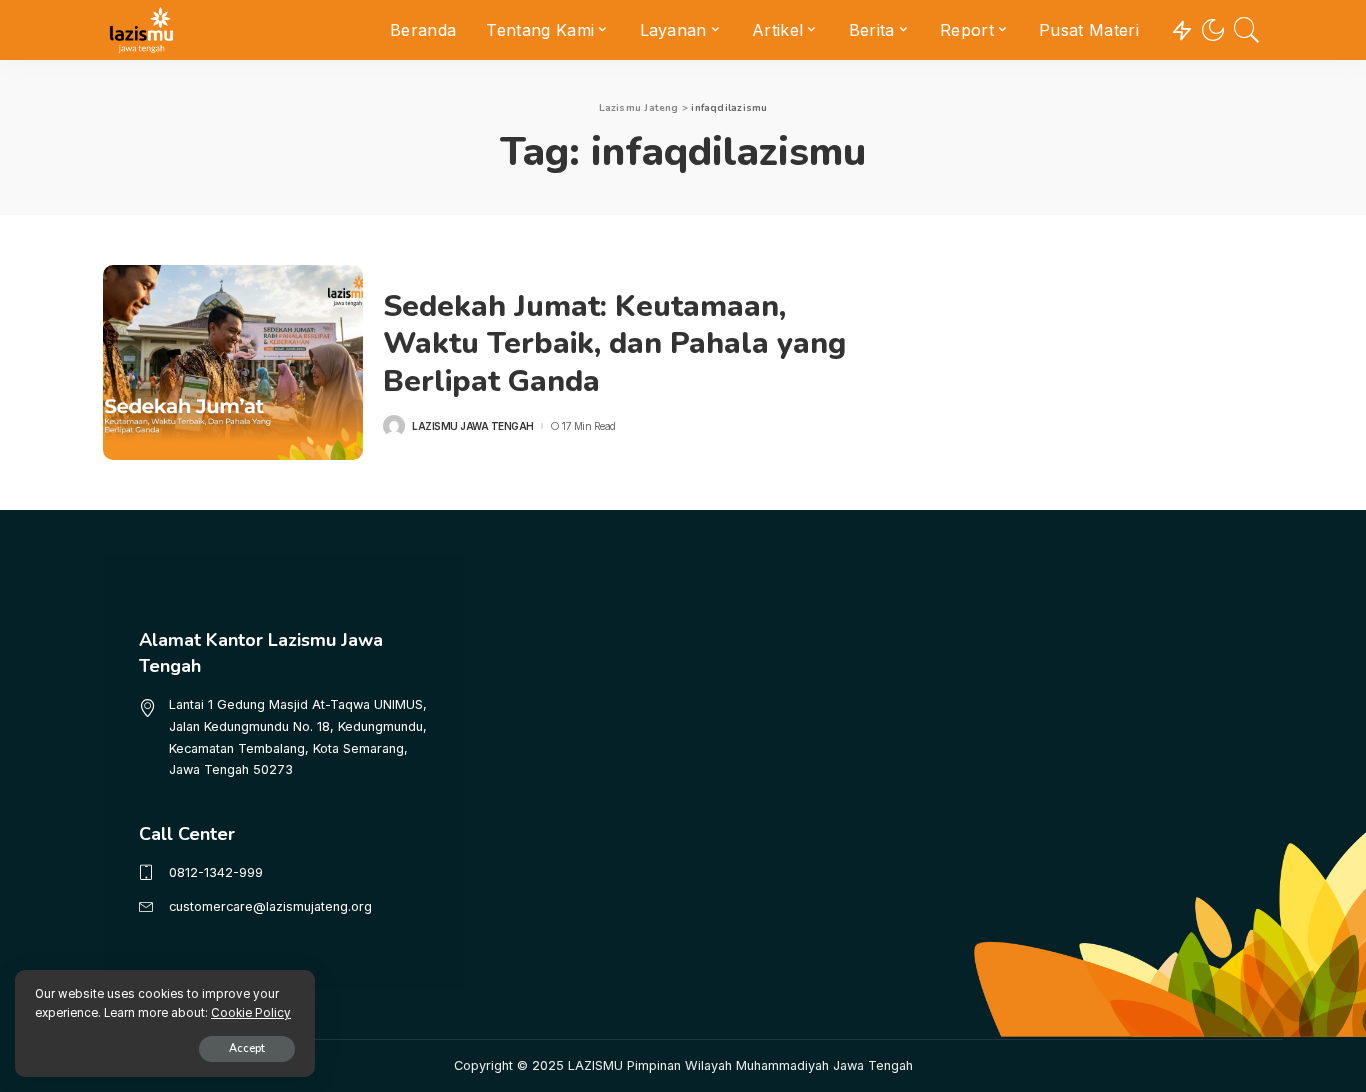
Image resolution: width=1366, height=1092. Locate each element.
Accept (247, 1048)
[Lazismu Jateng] (141, 30)
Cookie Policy (251, 1013)
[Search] (1247, 30)
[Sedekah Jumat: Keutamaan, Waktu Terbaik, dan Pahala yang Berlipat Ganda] (233, 362)
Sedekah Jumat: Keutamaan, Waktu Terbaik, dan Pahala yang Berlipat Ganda (614, 344)
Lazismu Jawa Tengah (473, 426)
